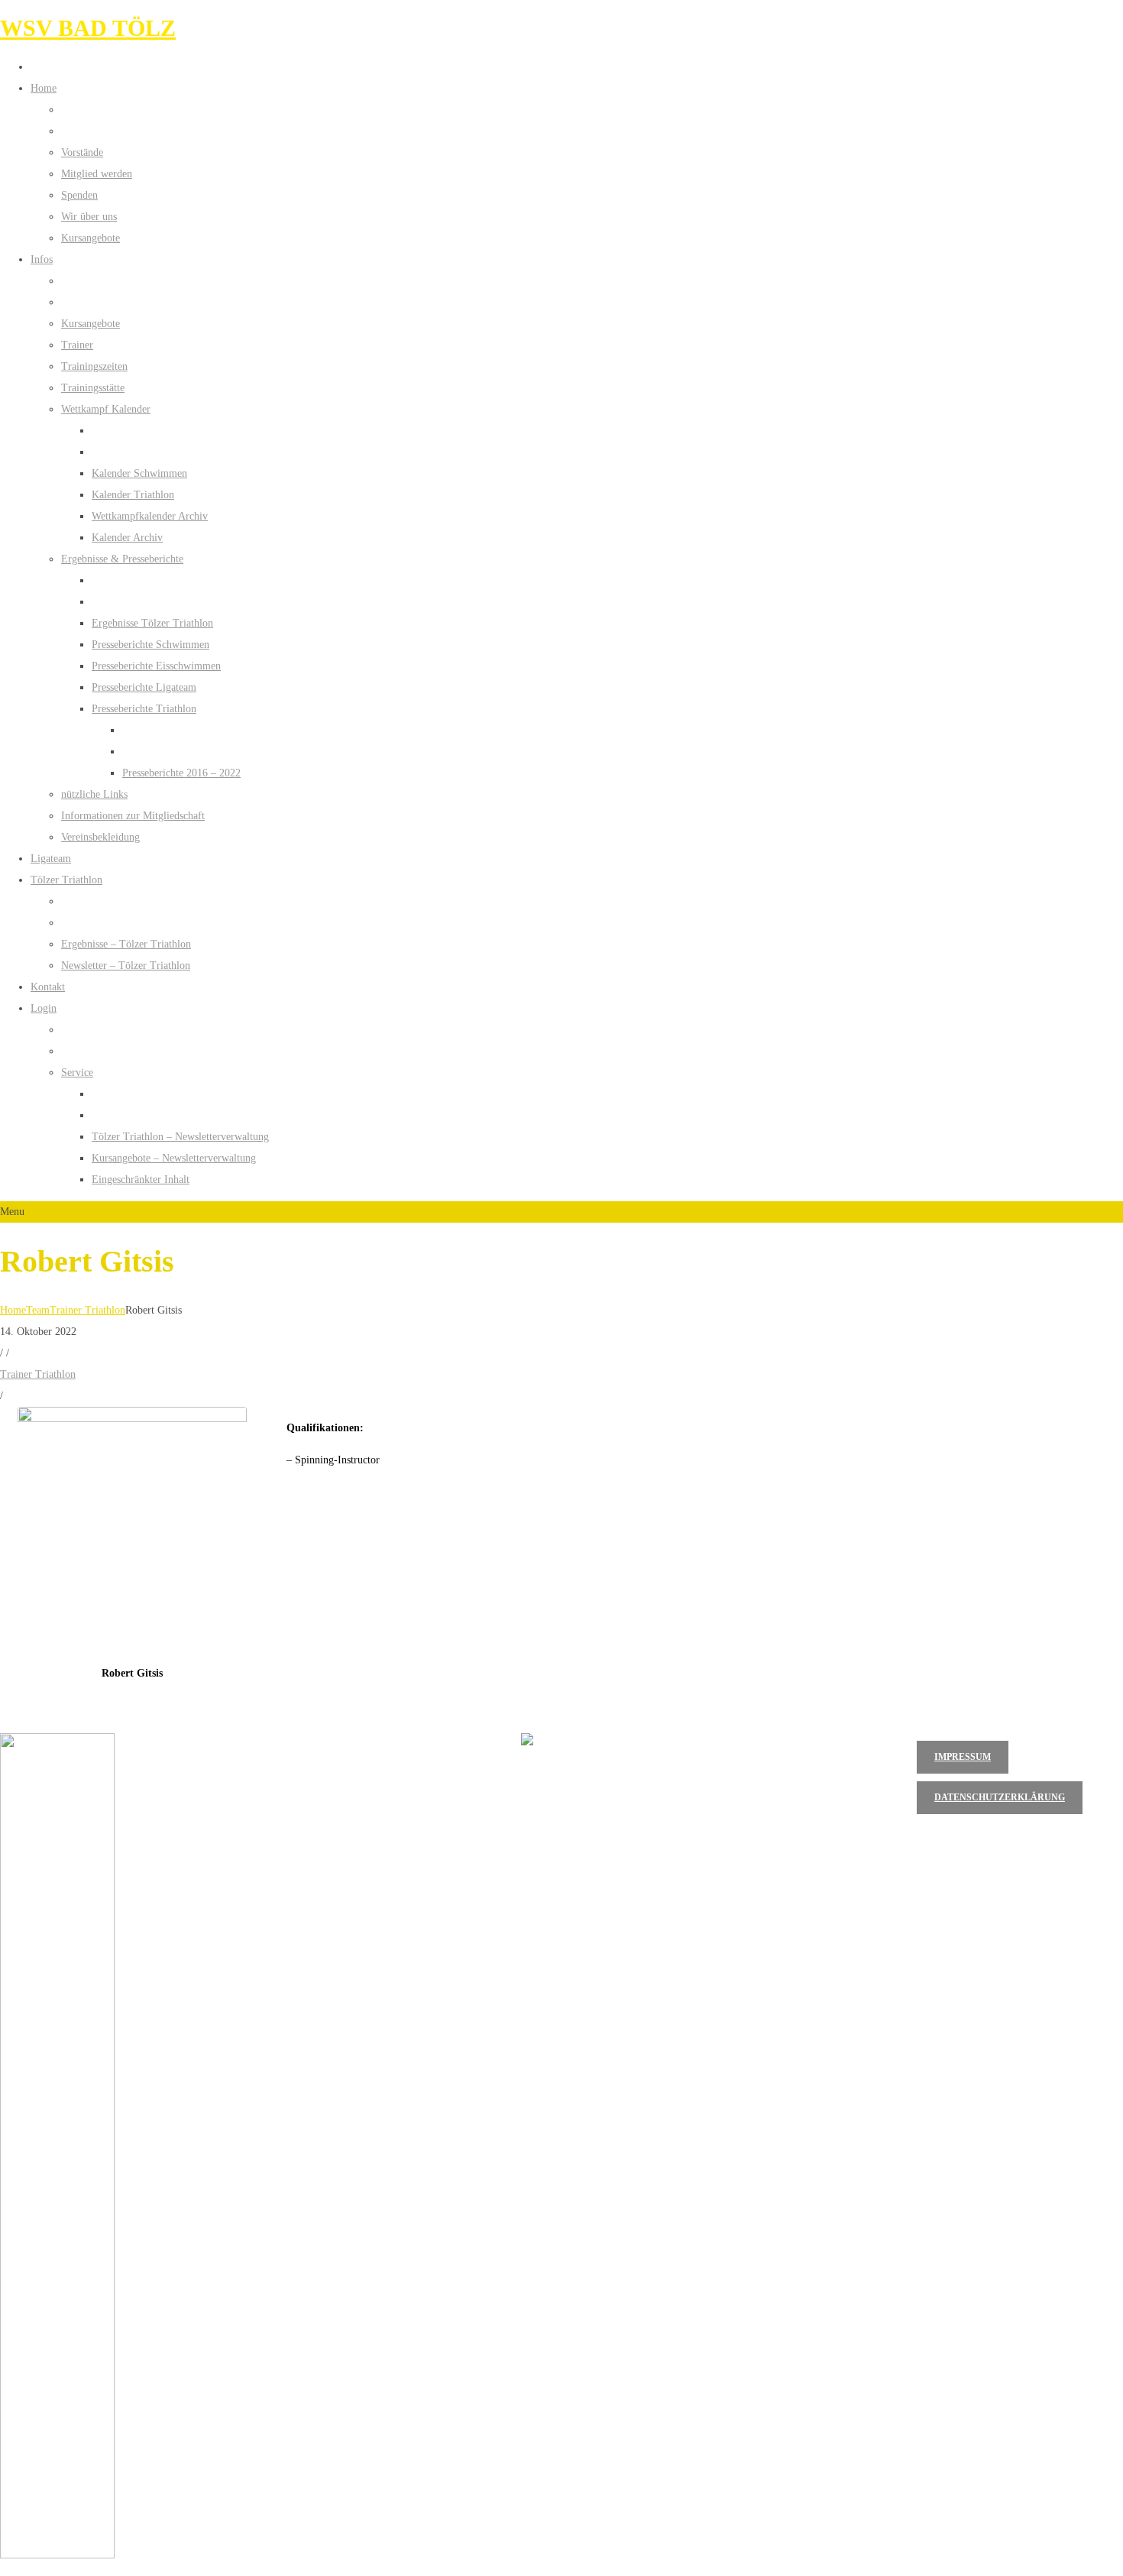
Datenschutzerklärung (1000, 1797)
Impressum (963, 1757)
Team (38, 1310)
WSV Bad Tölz (88, 28)
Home (13, 1310)
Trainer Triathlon (87, 1310)
